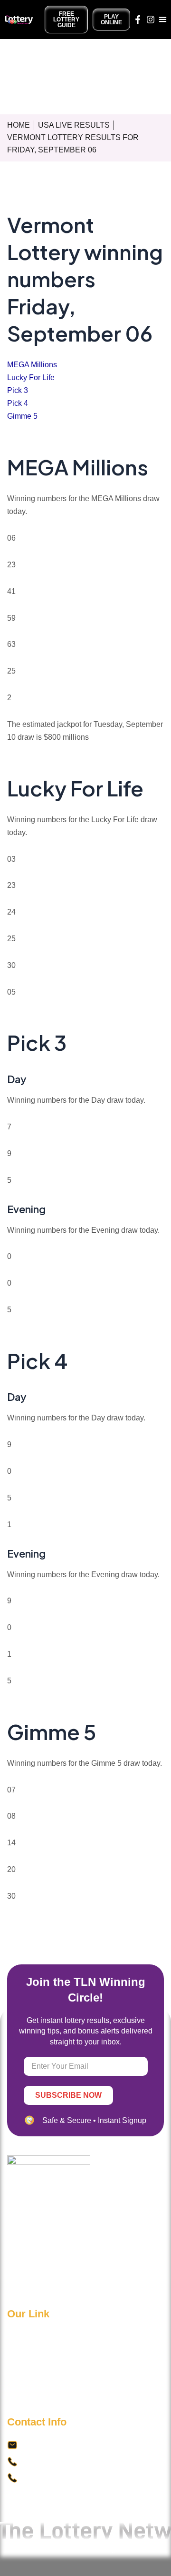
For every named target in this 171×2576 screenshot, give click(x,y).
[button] (163, 20)
